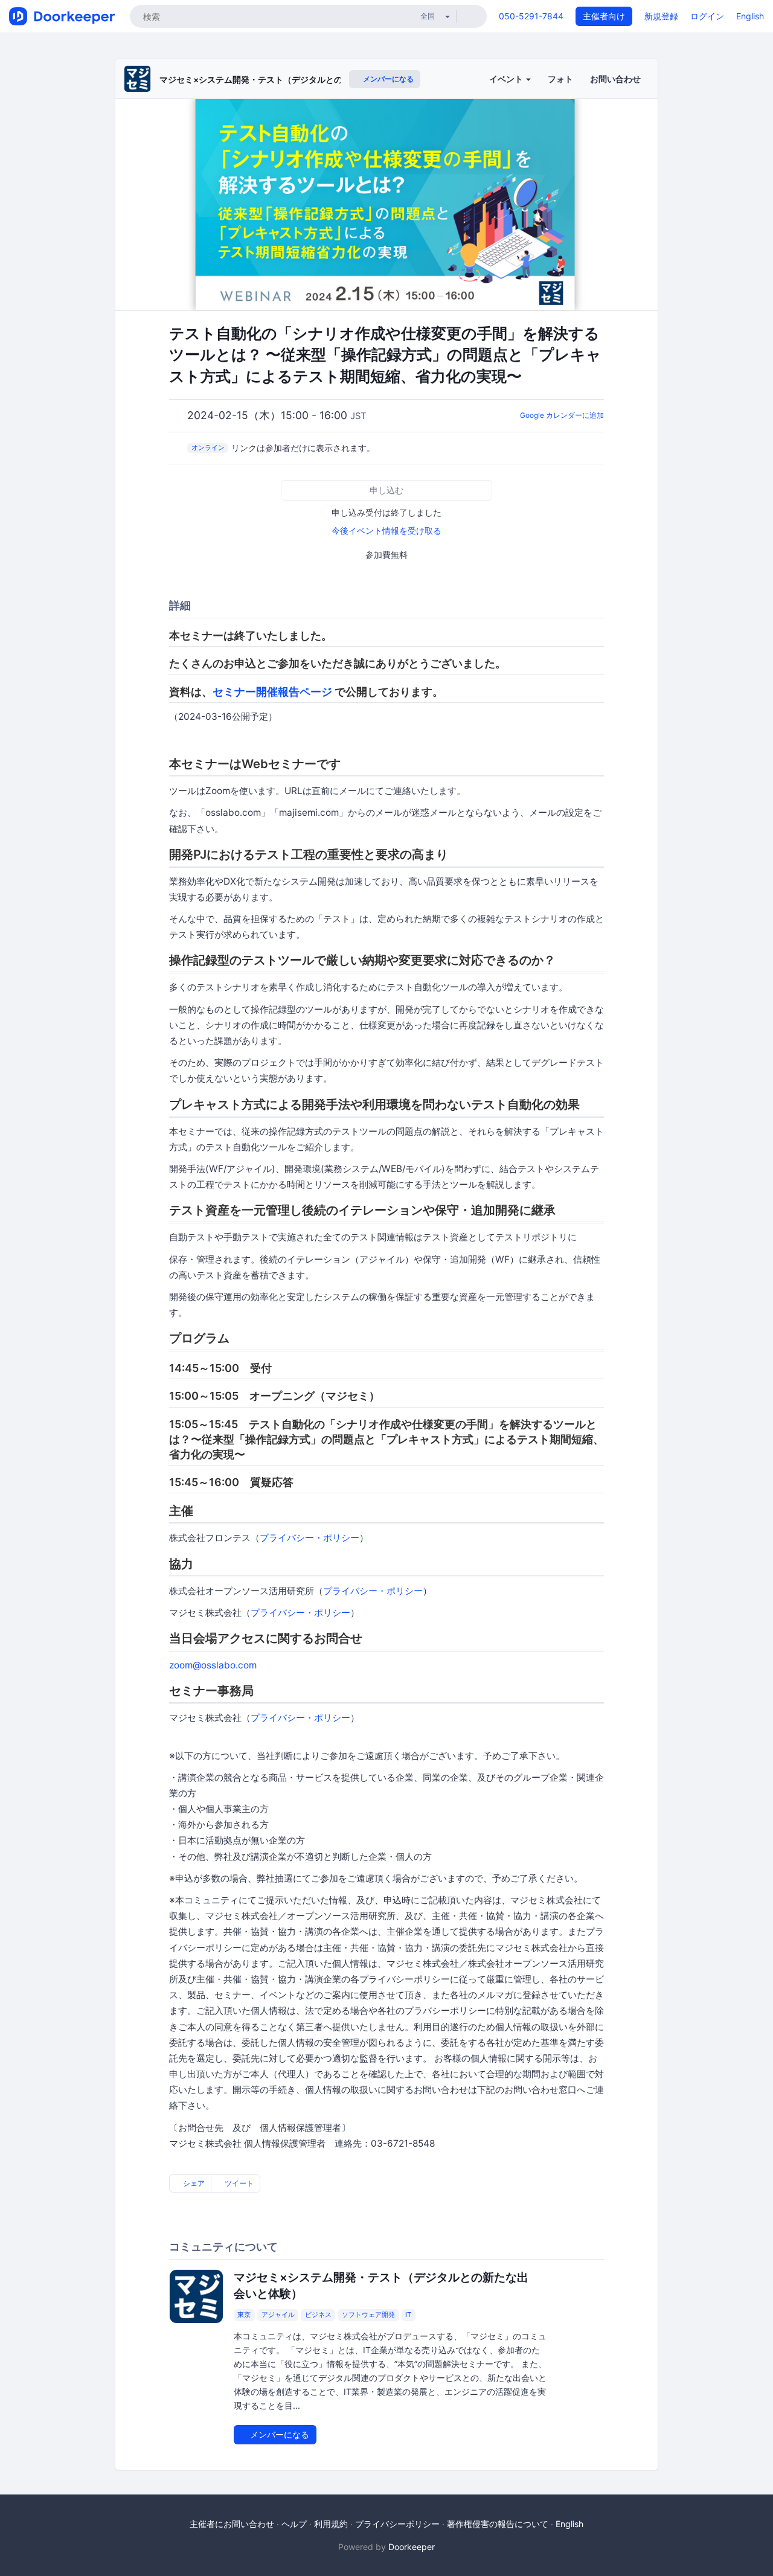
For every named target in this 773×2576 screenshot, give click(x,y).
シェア (193, 2183)
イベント (507, 79)
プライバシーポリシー (397, 2524)
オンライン (208, 447)
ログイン (707, 16)
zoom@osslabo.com (213, 1665)
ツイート (238, 2183)
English (750, 16)
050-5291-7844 (531, 16)
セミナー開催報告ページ (272, 692)
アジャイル (278, 2315)
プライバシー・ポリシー (310, 1538)
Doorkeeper (412, 2547)
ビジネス (318, 2315)
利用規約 (331, 2524)
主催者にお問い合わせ (232, 2524)
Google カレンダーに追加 (562, 415)
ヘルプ (294, 2524)
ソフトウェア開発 (368, 2315)
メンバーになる (387, 79)
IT (408, 2315)
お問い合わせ (615, 79)
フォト (560, 79)
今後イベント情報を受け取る (386, 530)
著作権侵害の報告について (498, 2524)
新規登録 (661, 16)
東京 (244, 2315)
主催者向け (604, 16)
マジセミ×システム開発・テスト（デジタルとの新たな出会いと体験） (293, 79)
